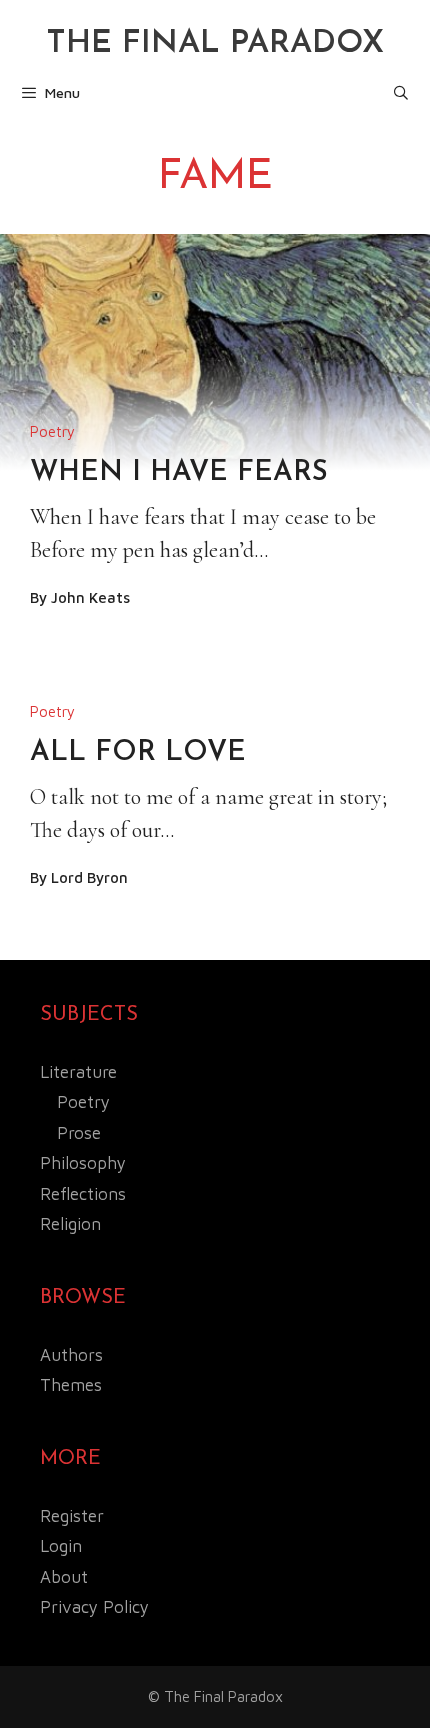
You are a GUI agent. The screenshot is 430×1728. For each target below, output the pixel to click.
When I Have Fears (179, 473)
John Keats (90, 597)
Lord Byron (89, 877)
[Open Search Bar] (401, 93)
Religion (70, 1224)
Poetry (52, 431)
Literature (78, 1072)
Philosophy (83, 1163)
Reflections (83, 1194)
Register (72, 1516)
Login (61, 1546)
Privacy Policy (94, 1607)
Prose (79, 1133)
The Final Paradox (215, 44)
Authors (71, 1355)
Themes (71, 1385)
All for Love (138, 753)
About (64, 1577)
